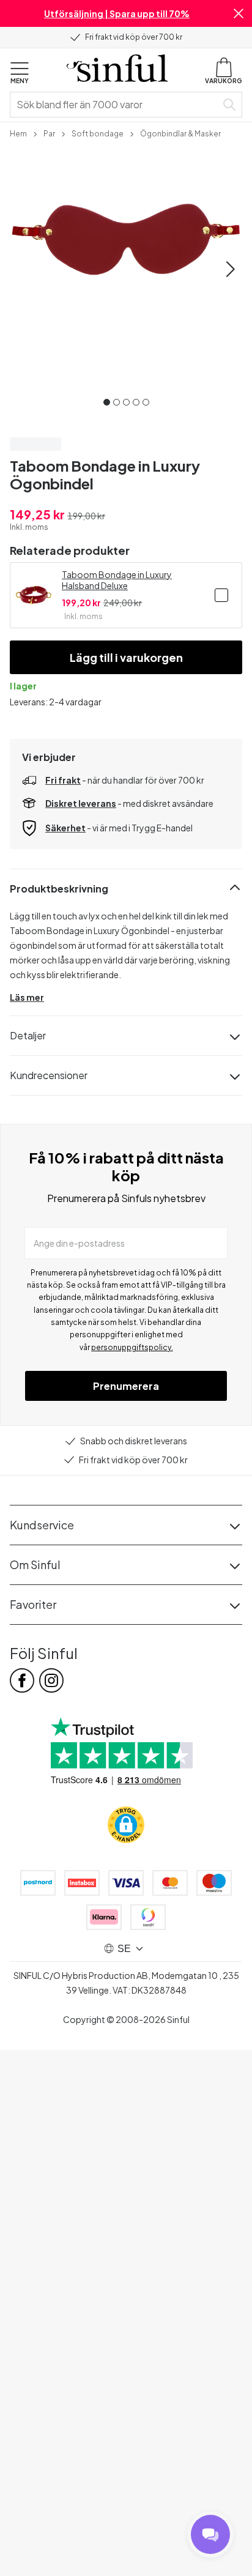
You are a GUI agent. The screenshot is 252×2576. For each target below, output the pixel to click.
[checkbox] (221, 595)
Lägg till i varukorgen (126, 657)
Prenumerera (126, 1386)
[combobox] (116, 105)
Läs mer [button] (27, 997)
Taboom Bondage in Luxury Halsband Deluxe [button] (117, 580)
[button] (239, 13)
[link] (18, 133)
